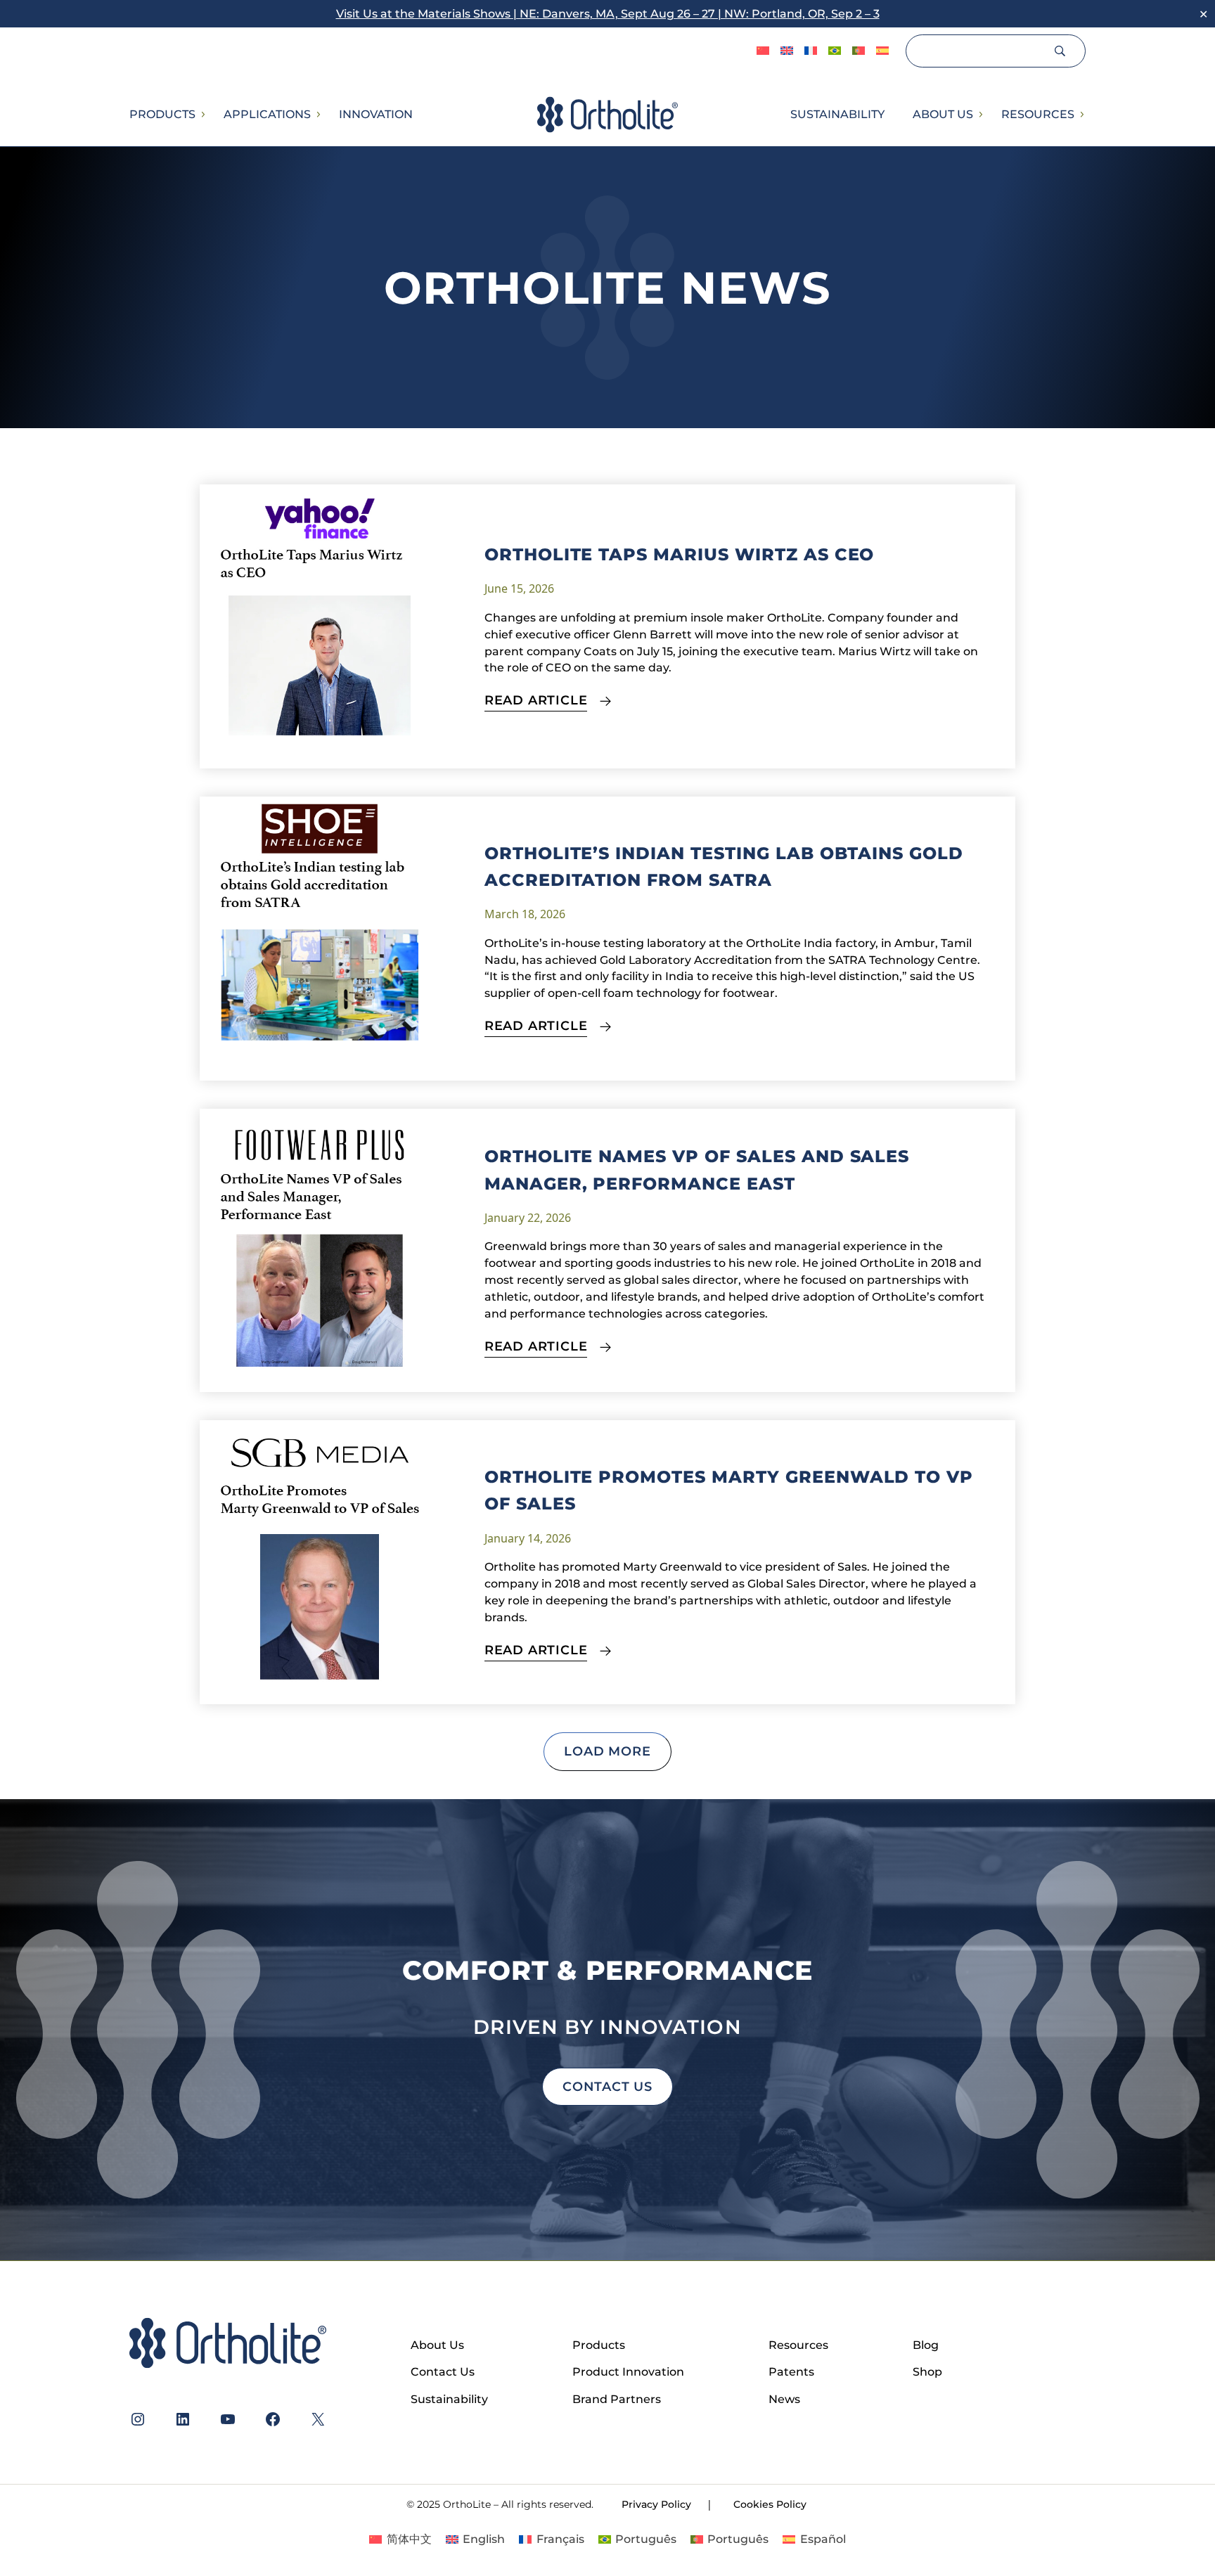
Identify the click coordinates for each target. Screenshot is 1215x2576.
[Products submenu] (202, 115)
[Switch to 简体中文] (763, 51)
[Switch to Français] (811, 51)
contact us (607, 2086)
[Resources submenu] (1081, 115)
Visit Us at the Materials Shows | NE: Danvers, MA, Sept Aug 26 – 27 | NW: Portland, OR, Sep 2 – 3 (608, 14)
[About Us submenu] (980, 115)
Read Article (536, 700)
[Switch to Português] (835, 51)
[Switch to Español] (882, 51)
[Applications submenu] (318, 115)
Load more (607, 1751)
